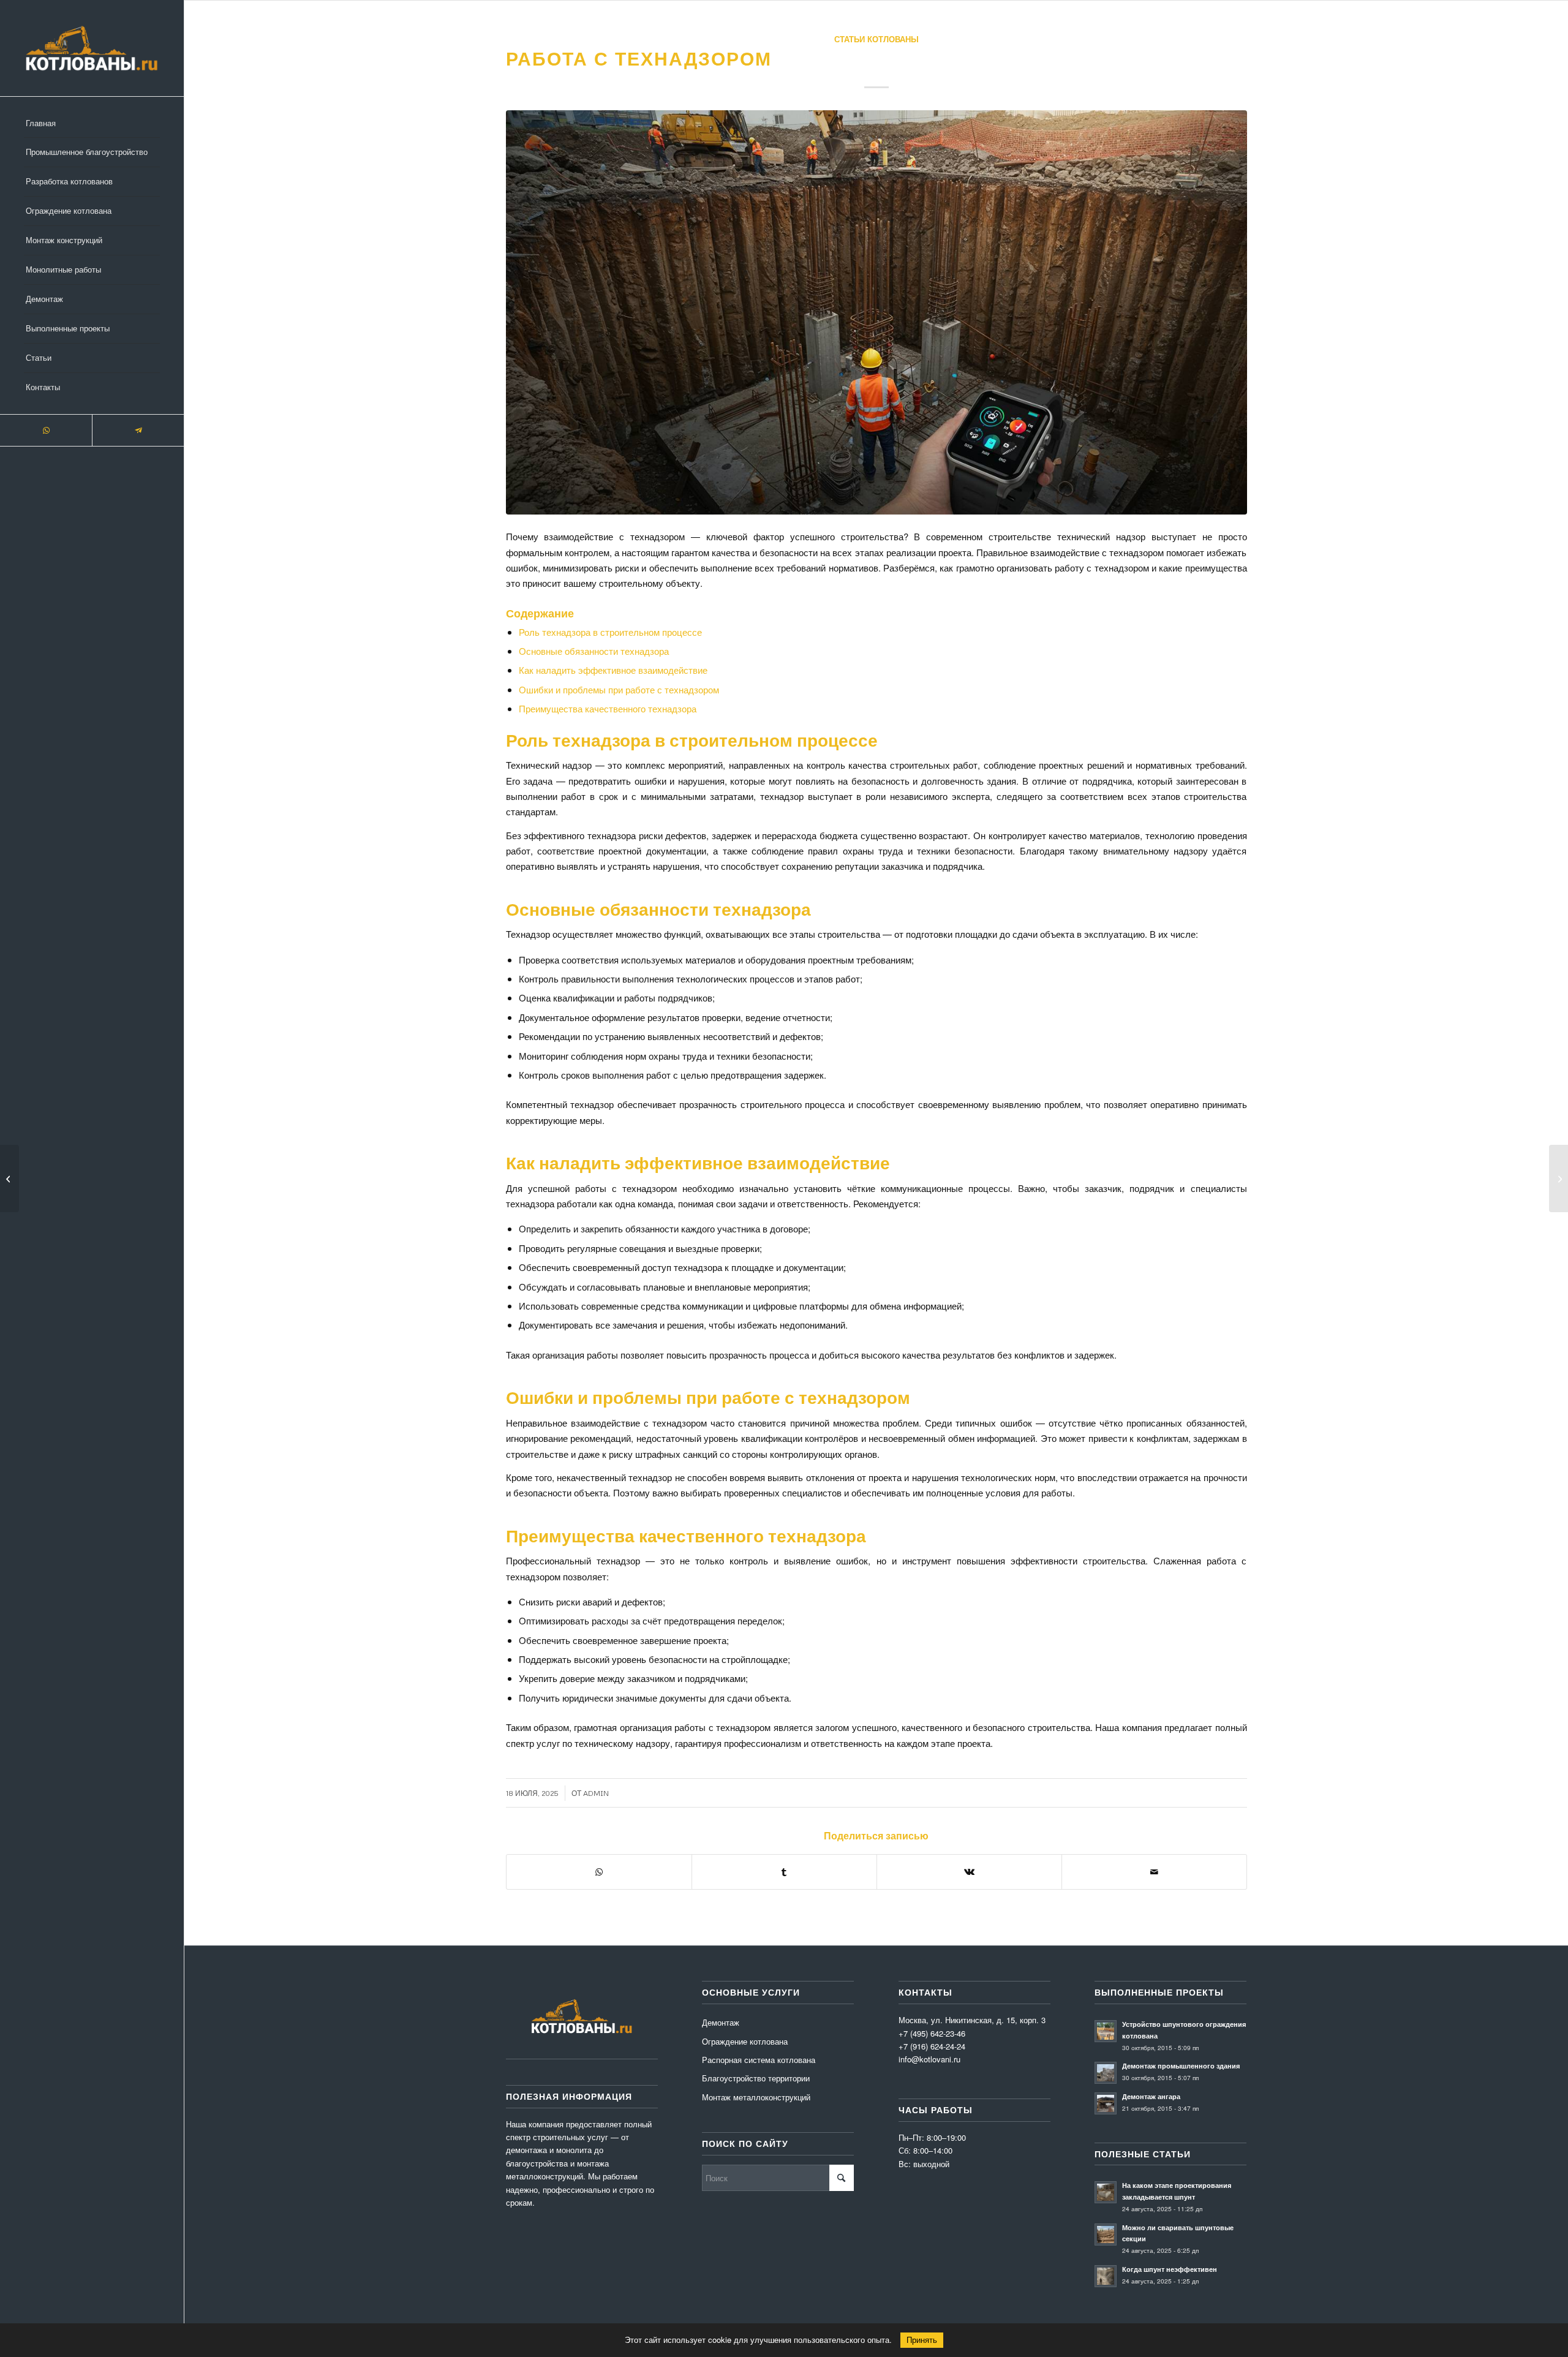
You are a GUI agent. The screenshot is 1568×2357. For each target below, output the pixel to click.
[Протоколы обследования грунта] (9, 1178)
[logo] (92, 48)
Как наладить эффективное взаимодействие (613, 670)
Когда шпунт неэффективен (1170, 2269)
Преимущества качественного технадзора (608, 708)
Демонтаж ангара (1151, 2096)
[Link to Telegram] (138, 430)
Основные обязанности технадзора (594, 651)
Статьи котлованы (876, 39)
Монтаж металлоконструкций (756, 2097)
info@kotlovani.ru (929, 2059)
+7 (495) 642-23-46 (932, 2033)
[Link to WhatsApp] (46, 430)
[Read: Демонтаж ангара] (1106, 2103)
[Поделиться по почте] (1154, 1872)
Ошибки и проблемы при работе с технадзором (619, 689)
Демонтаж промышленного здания (1181, 2066)
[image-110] (876, 312)
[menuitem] (92, 124)
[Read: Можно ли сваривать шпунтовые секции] (1106, 2234)
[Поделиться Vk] (969, 1872)
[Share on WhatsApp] (599, 1872)
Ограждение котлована (745, 2041)
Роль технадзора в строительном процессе (610, 632)
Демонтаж (721, 2022)
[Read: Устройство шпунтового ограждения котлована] (1106, 2031)
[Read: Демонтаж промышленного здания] (1106, 2073)
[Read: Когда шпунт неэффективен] (1106, 2276)
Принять (922, 2340)
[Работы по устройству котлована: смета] (1559, 1178)
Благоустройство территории (756, 2078)
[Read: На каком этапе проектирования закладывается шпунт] (1106, 2192)
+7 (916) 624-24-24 (932, 2046)
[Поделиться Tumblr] (784, 1872)
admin (596, 1793)
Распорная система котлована (759, 2060)
